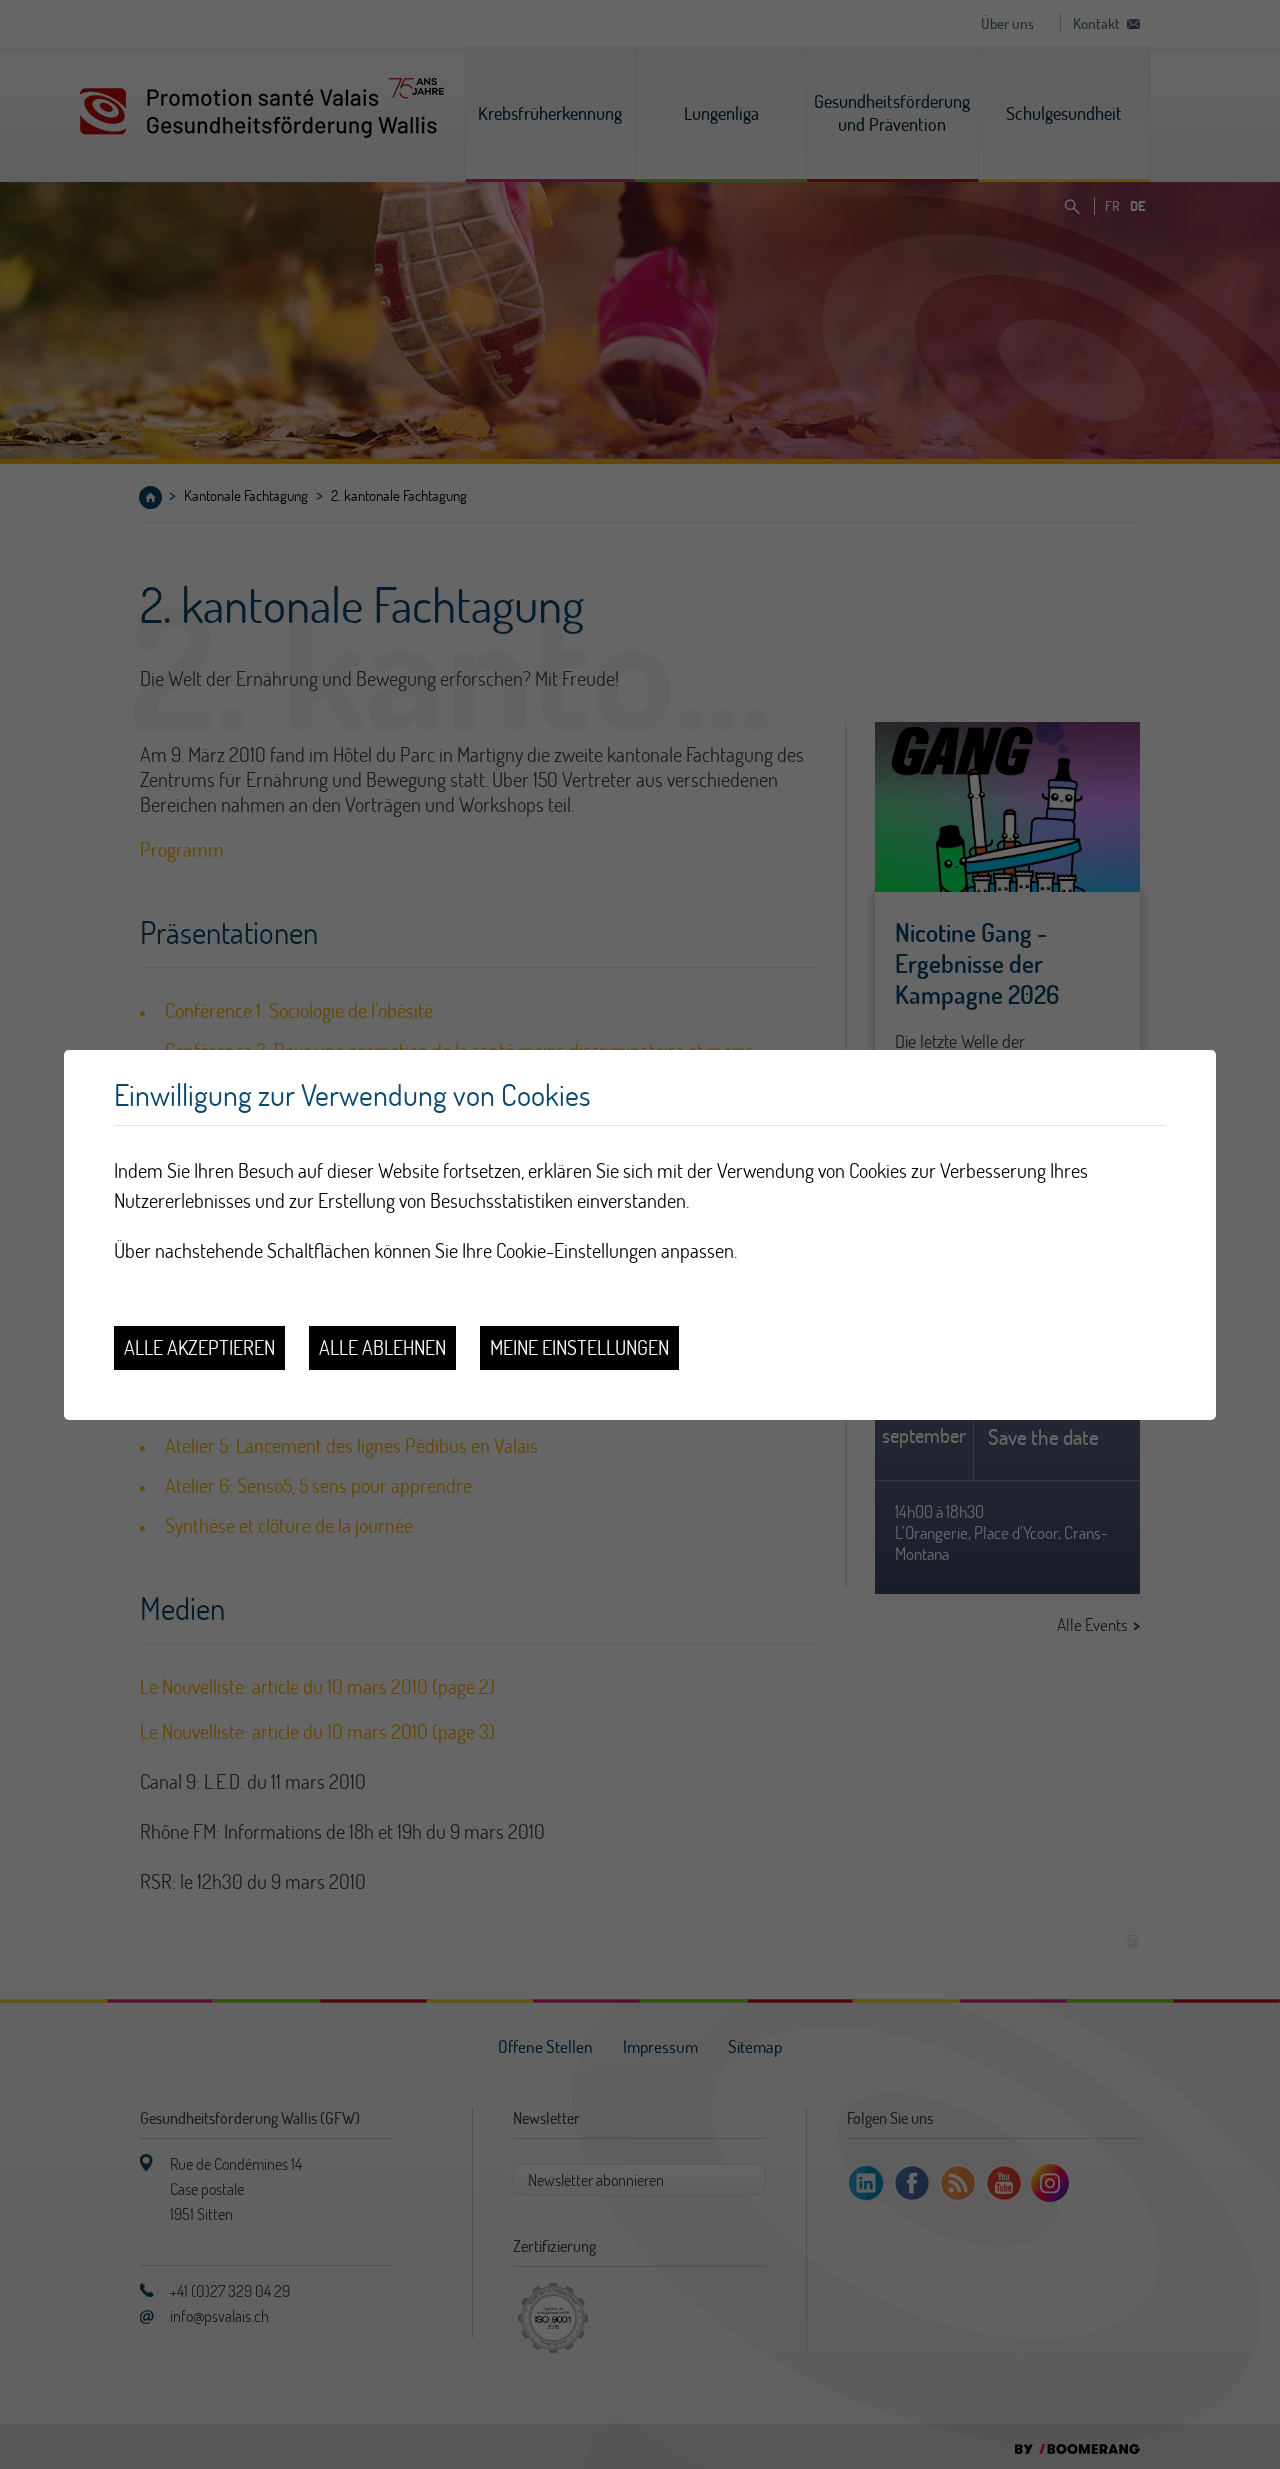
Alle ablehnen (382, 1347)
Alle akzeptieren (199, 1347)
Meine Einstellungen (579, 1347)
